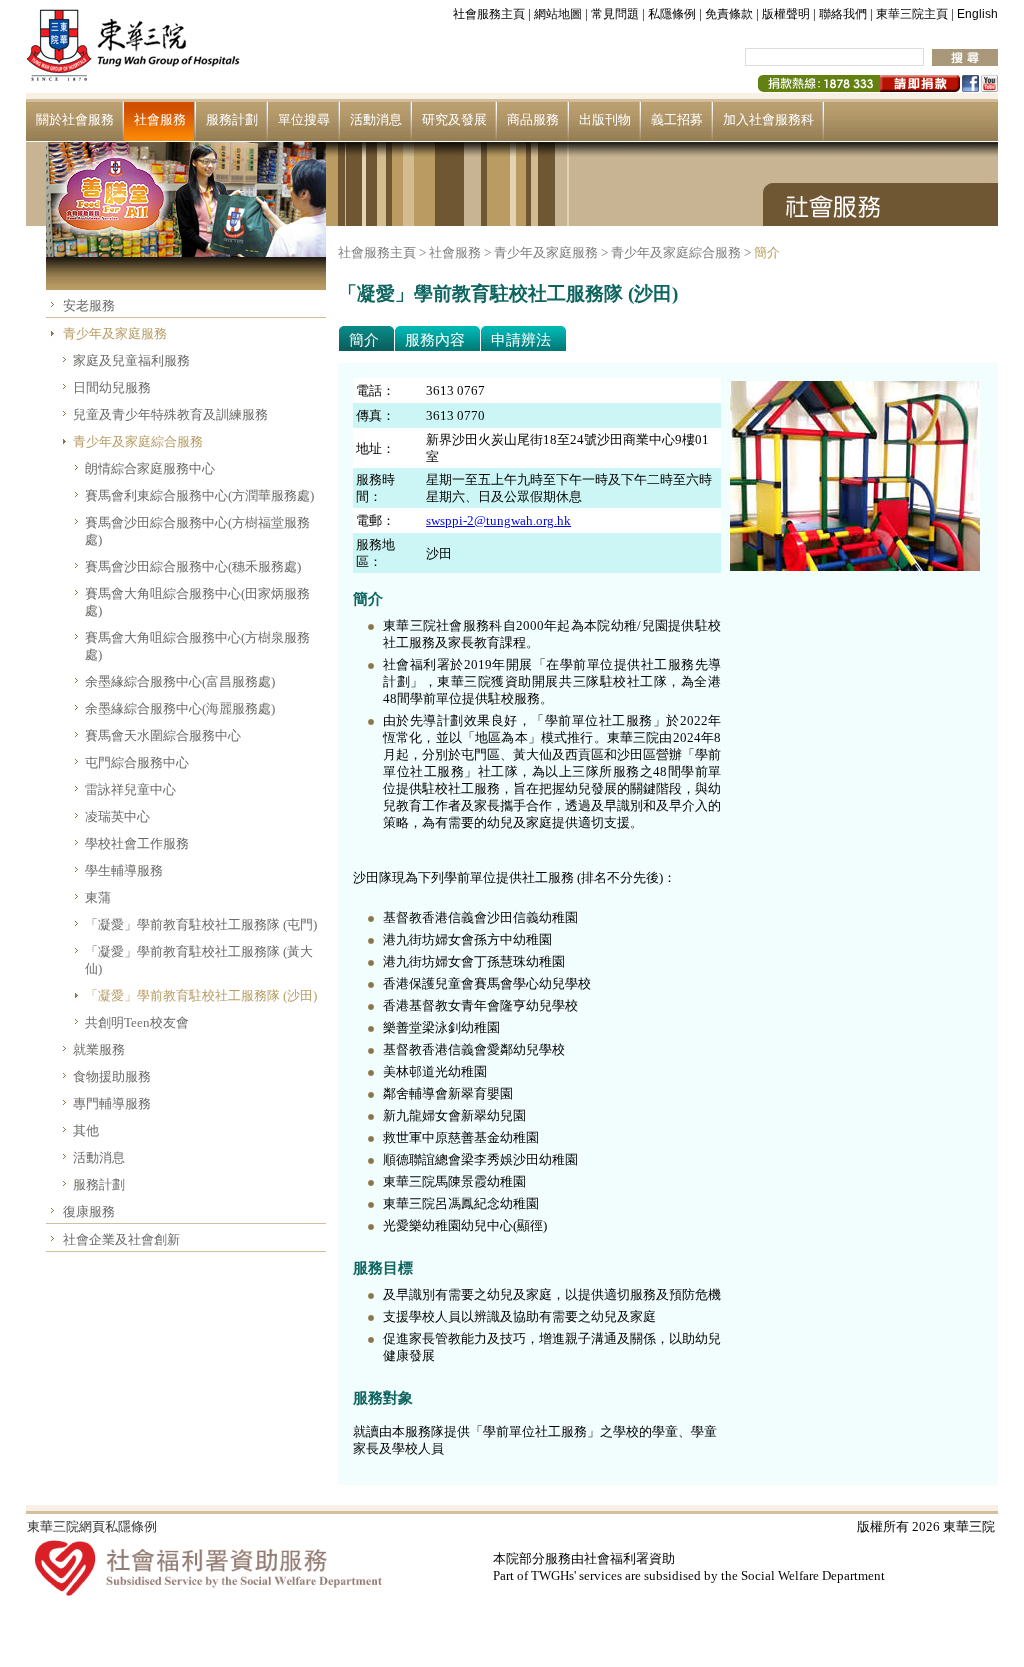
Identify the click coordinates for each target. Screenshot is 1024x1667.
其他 (86, 1130)
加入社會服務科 (768, 119)
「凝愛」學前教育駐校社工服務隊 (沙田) (201, 995)
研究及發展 (454, 119)
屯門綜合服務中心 (137, 762)
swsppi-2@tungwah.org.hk (498, 520)
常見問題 (615, 14)
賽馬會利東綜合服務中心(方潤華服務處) (199, 495)
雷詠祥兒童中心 (130, 789)
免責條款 (729, 14)
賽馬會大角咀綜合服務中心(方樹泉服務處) (197, 646)
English (977, 14)
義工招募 (677, 119)
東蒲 (98, 897)
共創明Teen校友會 (137, 1022)
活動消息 (376, 119)
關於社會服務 (75, 119)
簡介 (767, 252)
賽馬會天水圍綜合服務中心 (163, 735)
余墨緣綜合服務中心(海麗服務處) (180, 708)
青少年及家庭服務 (115, 333)
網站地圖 (558, 14)
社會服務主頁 (489, 14)
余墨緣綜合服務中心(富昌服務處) (180, 681)
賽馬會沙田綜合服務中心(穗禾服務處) (193, 566)
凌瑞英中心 (117, 816)
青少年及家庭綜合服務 (138, 441)
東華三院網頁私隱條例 (92, 1526)
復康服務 (89, 1211)
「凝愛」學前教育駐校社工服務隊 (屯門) (201, 924)
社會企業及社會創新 (121, 1239)
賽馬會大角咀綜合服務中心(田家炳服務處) (197, 602)
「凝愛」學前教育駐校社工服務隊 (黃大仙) (199, 960)
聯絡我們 (843, 14)
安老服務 (89, 305)
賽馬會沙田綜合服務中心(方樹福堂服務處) (197, 531)
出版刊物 (605, 119)
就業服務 (99, 1049)
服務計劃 (232, 119)
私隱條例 (672, 14)
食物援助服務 (112, 1076)
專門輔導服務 (112, 1103)
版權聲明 (786, 14)
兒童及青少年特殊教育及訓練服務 (170, 414)
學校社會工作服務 (137, 843)
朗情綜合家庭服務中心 (150, 468)
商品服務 (533, 119)
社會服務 (160, 119)
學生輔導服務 (124, 870)
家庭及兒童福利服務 (131, 360)
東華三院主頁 (912, 14)
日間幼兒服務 (112, 387)
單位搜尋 (304, 119)
